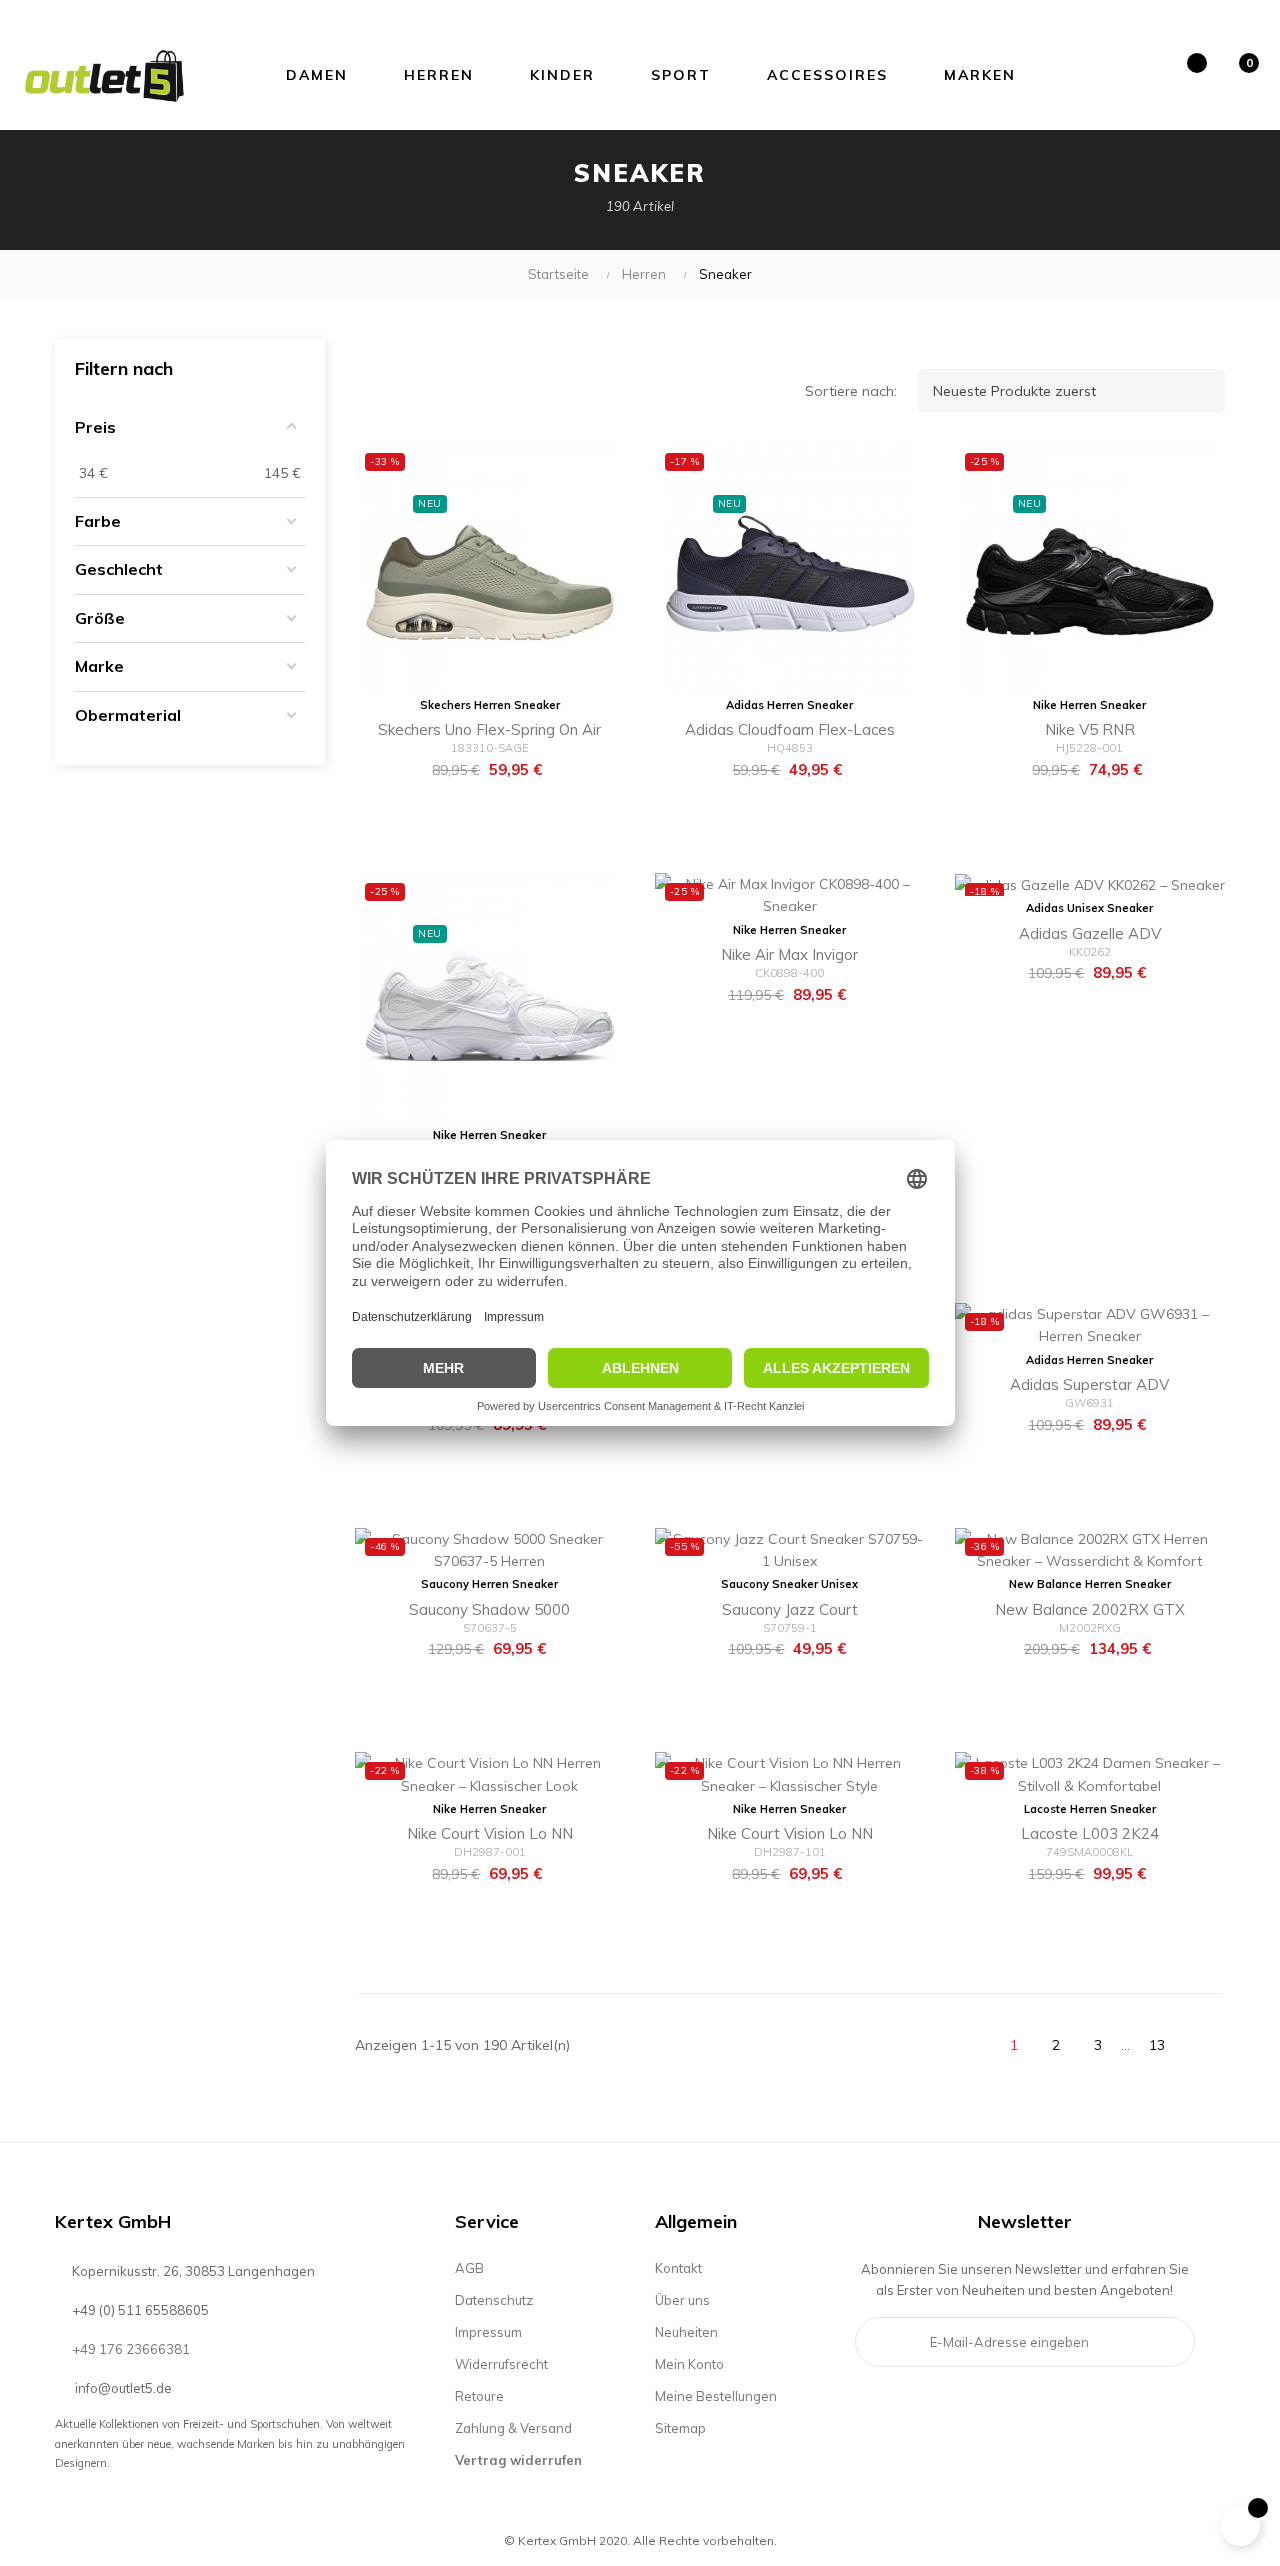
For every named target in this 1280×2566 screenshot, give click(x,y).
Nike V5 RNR (1090, 729)
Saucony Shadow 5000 (489, 1609)
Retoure (479, 2396)
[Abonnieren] (1165, 2342)
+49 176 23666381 (131, 2349)
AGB (469, 2268)
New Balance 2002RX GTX (1090, 1609)
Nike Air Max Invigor (789, 954)
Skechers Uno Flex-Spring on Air (489, 729)
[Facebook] (870, 2413)
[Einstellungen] (1134, 75)
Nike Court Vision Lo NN (490, 1833)
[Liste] (420, 391)
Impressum (488, 2332)
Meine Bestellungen (716, 2396)
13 (1157, 2045)
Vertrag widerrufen (518, 2460)
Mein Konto (689, 2364)
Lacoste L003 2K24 (1090, 1833)
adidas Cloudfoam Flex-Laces (790, 729)
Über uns (682, 2300)
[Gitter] (375, 391)
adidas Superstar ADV (1089, 1384)
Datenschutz (494, 2300)
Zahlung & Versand (513, 2428)
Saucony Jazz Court (790, 1609)
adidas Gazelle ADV (1090, 933)
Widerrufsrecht (501, 2364)
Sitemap (680, 2428)
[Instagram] (903, 2413)
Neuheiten (686, 2332)
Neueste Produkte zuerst (1075, 391)
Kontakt (678, 2268)
